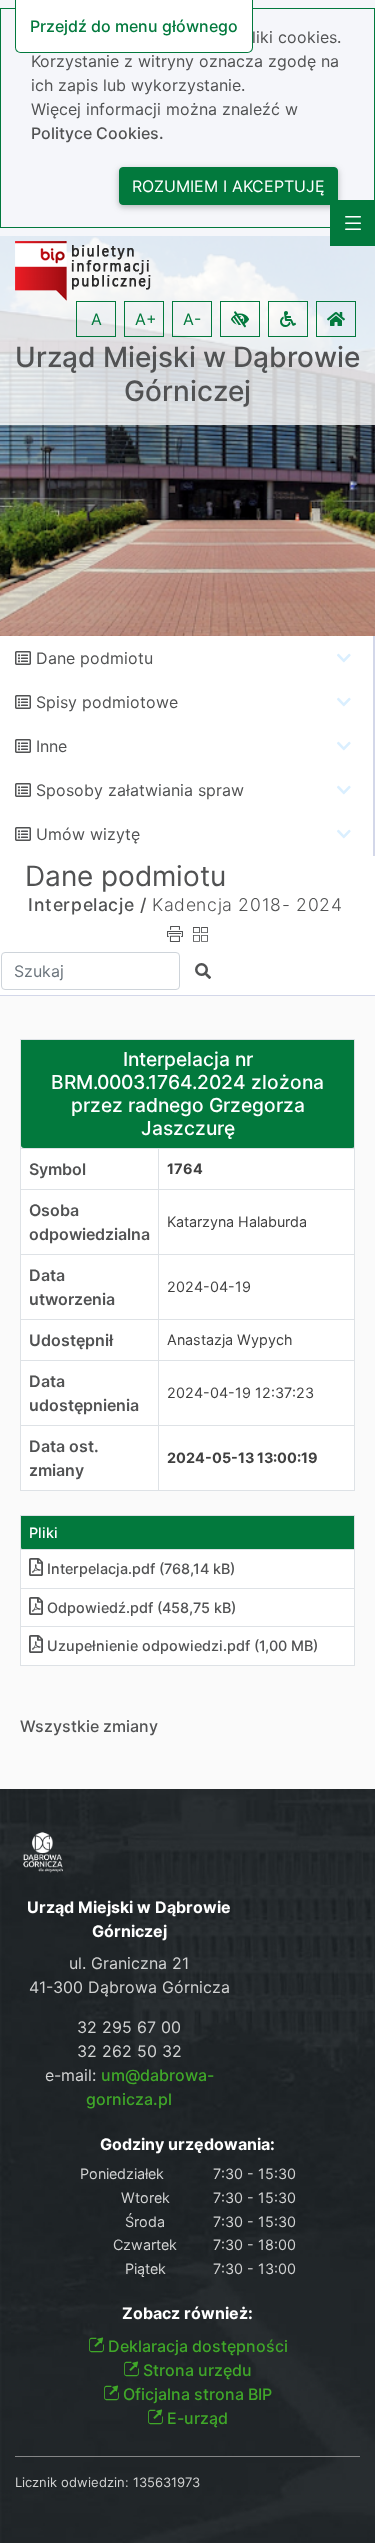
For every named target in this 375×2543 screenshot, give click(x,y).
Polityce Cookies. (97, 133)
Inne (51, 746)
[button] (240, 319)
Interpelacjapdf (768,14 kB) (141, 1568)
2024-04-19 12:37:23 (240, 1392)
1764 (185, 1168)
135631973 (166, 2482)
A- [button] (192, 319)
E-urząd (195, 2418)
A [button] (96, 319)
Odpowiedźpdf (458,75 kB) (141, 1607)
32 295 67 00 (129, 2027)
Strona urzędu (195, 2370)
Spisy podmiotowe (107, 702)
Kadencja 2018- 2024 (247, 904)
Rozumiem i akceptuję (228, 186)
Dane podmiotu (94, 658)
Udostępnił (71, 1340)
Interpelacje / (87, 904)
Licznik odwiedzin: (72, 2482)
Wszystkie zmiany (89, 1726)
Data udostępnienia (84, 1393)
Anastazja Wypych (230, 1339)
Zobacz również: (187, 2313)
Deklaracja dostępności (196, 2346)
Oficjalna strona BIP (195, 2394)
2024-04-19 (209, 1286)
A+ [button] (146, 319)
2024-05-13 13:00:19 (242, 1457)
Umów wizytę (88, 834)
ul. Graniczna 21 (129, 1963)
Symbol (57, 1169)
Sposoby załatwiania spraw (140, 790)
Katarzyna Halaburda (237, 1221)
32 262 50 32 (129, 2051)
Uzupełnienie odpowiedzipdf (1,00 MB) (182, 1645)
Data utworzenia (72, 1287)
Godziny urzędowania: (187, 2144)
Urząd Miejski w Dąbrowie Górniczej (187, 374)
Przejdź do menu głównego (134, 26)
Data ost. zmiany (64, 1458)
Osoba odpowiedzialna (89, 1222)
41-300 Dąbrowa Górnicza (129, 1987)
